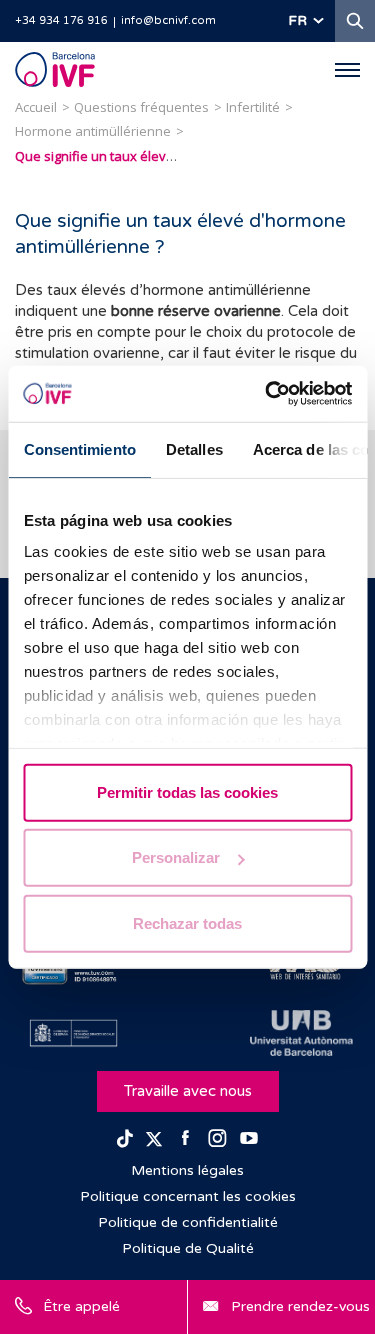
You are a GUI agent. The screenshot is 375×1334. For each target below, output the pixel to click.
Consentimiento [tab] (79, 448)
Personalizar (176, 857)
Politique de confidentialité (188, 1222)
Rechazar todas (187, 922)
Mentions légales (187, 1170)
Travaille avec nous (188, 1091)
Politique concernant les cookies (188, 1196)
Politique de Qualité (188, 1248)
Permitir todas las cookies (187, 791)
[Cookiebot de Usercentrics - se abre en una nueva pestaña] (267, 394)
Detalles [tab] (193, 448)
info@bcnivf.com (168, 20)
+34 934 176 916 (61, 20)
